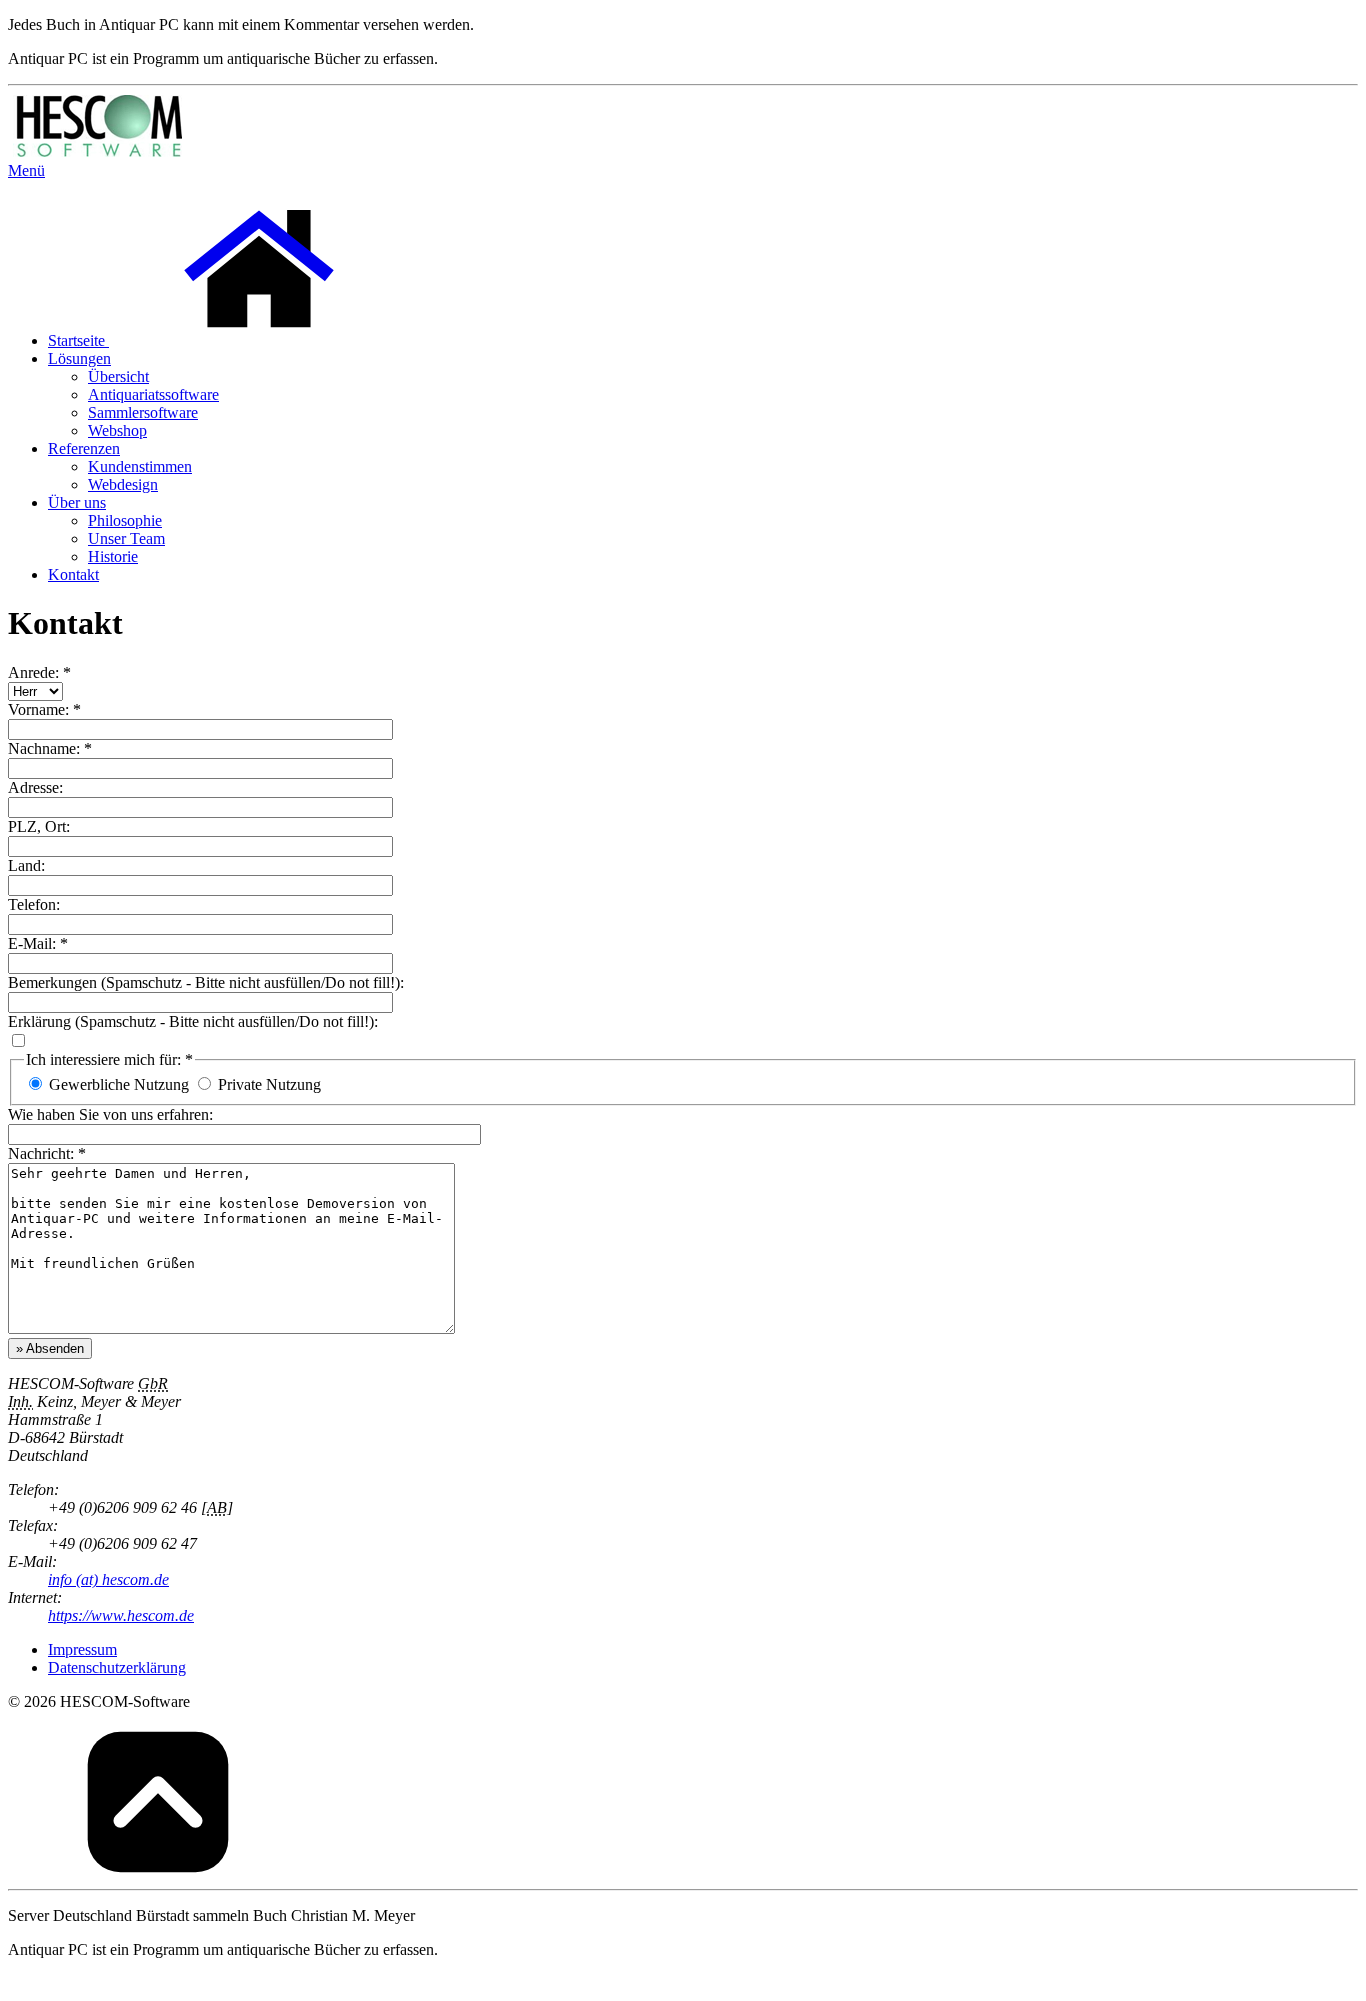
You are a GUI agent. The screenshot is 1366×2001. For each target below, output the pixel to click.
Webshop (117, 430)
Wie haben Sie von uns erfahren (108, 1114)
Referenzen (84, 448)
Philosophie (125, 520)
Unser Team (126, 538)
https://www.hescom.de (121, 1615)
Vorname (36, 709)
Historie (113, 556)
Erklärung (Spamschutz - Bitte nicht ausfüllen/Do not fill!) (191, 1021)
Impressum (82, 1649)
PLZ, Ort (37, 826)
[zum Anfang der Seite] (158, 1871)
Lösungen (79, 358)
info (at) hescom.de (108, 1579)
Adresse (33, 787)
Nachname (42, 748)
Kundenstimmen (140, 466)
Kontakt (73, 574)
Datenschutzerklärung (117, 1667)
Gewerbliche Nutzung (119, 1084)
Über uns (77, 502)
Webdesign (123, 484)
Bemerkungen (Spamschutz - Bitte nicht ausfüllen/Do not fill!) (204, 982)
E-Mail (30, 943)
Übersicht (118, 376)
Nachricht (39, 1153)
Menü (26, 170)
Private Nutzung (269, 1084)
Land (24, 865)
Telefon (32, 904)
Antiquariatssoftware (153, 394)
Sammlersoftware (143, 412)
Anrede (31, 672)
